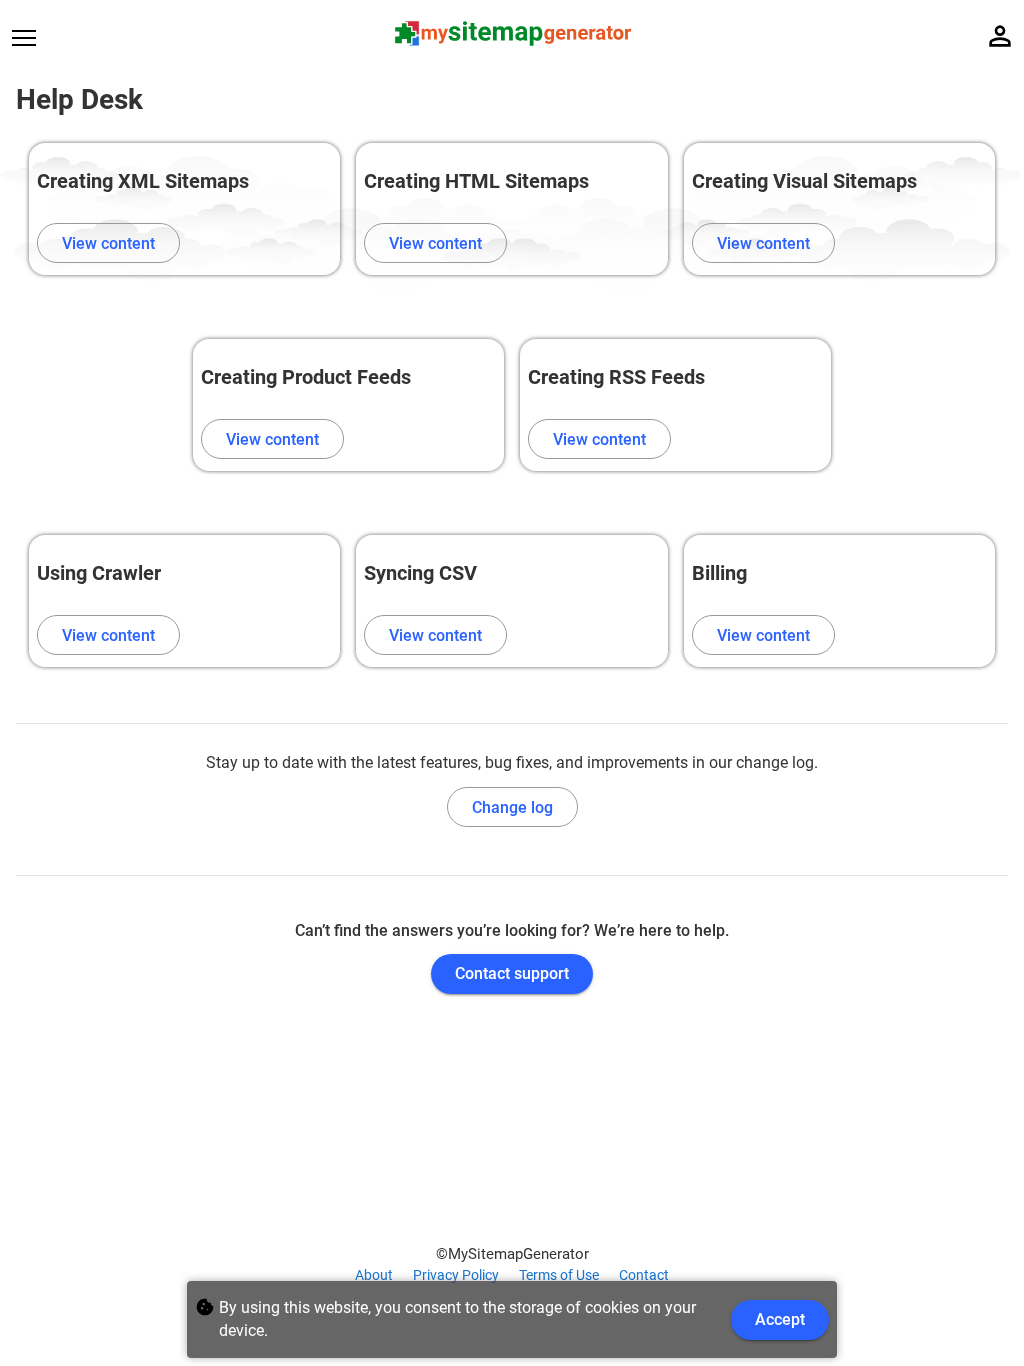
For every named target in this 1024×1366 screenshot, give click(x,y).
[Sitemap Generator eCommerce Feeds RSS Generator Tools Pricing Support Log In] (36, 37)
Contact (644, 1275)
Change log (512, 807)
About (374, 1275)
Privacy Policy (456, 1275)
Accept (780, 1319)
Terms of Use (559, 1275)
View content (108, 243)
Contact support (512, 973)
